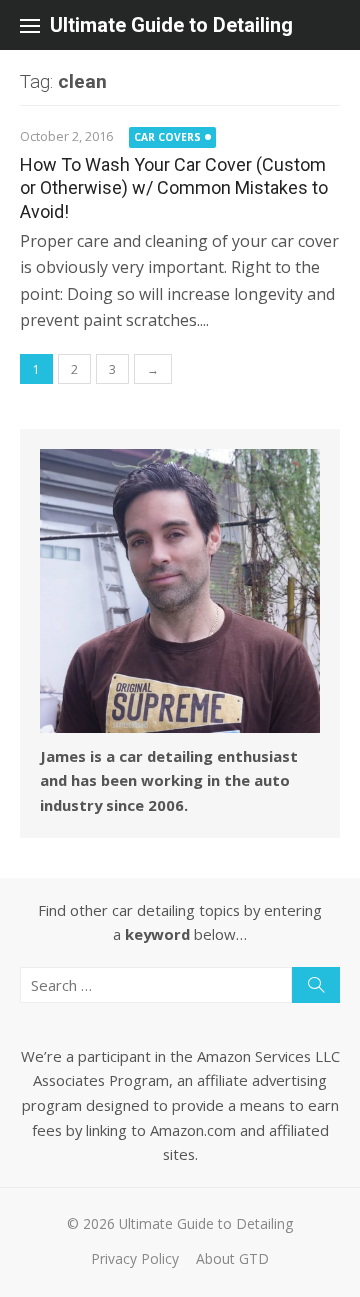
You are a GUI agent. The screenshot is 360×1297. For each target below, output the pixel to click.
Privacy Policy (135, 1258)
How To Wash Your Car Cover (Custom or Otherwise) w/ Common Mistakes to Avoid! (174, 188)
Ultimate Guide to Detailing (171, 25)
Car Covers (167, 137)
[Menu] (30, 25)
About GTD (232, 1258)
